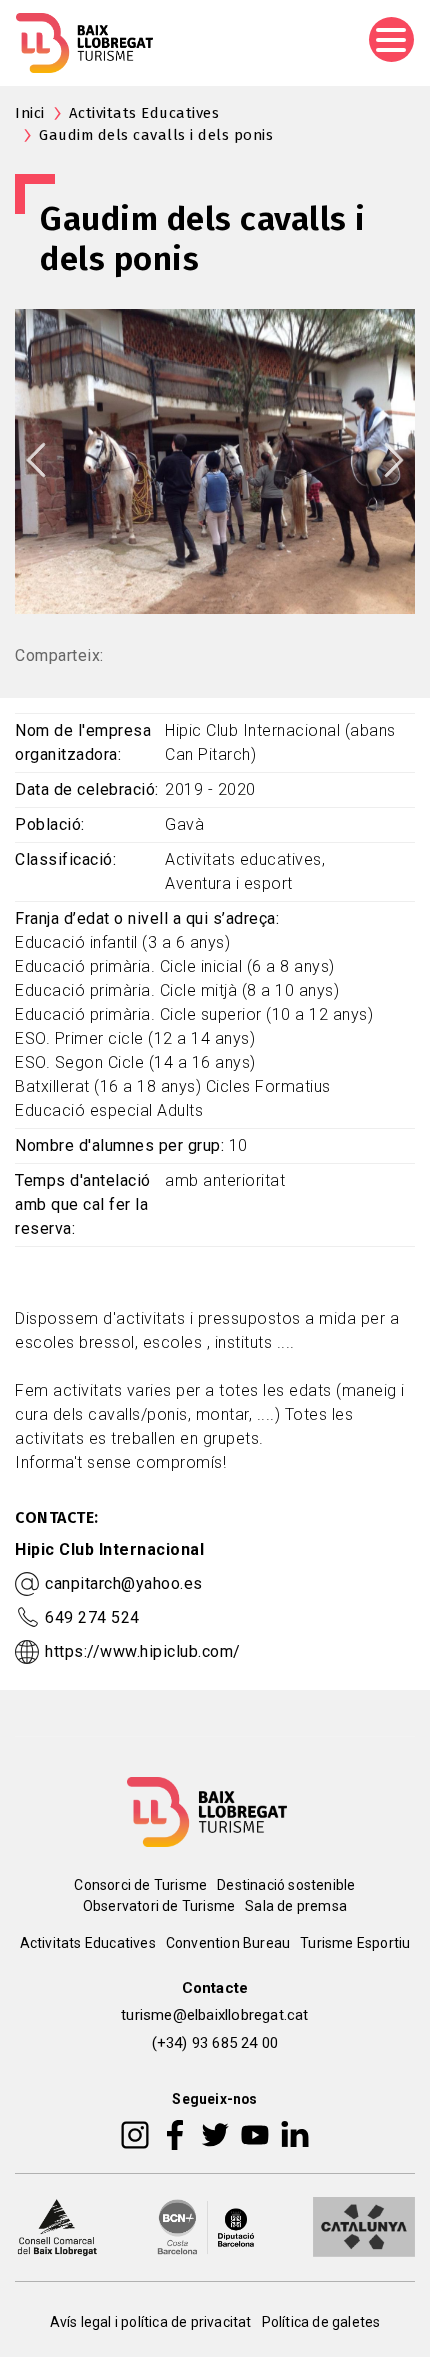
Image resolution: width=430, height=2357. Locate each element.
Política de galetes (321, 2322)
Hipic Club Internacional (109, 1549)
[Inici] (84, 43)
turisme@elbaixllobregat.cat (214, 2015)
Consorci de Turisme (140, 1885)
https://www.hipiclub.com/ (143, 1651)
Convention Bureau (228, 1943)
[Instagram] (135, 2133)
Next (394, 460)
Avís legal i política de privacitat (151, 2322)
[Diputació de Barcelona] (206, 2225)
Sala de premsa (296, 1906)
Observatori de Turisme (159, 1906)
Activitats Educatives (144, 113)
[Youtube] (255, 2133)
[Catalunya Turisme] (364, 2225)
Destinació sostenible (286, 1885)
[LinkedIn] (295, 2133)
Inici (30, 113)
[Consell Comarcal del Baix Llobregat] (57, 2225)
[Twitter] (215, 2133)
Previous (36, 460)
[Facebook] (175, 2133)
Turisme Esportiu (355, 1943)
